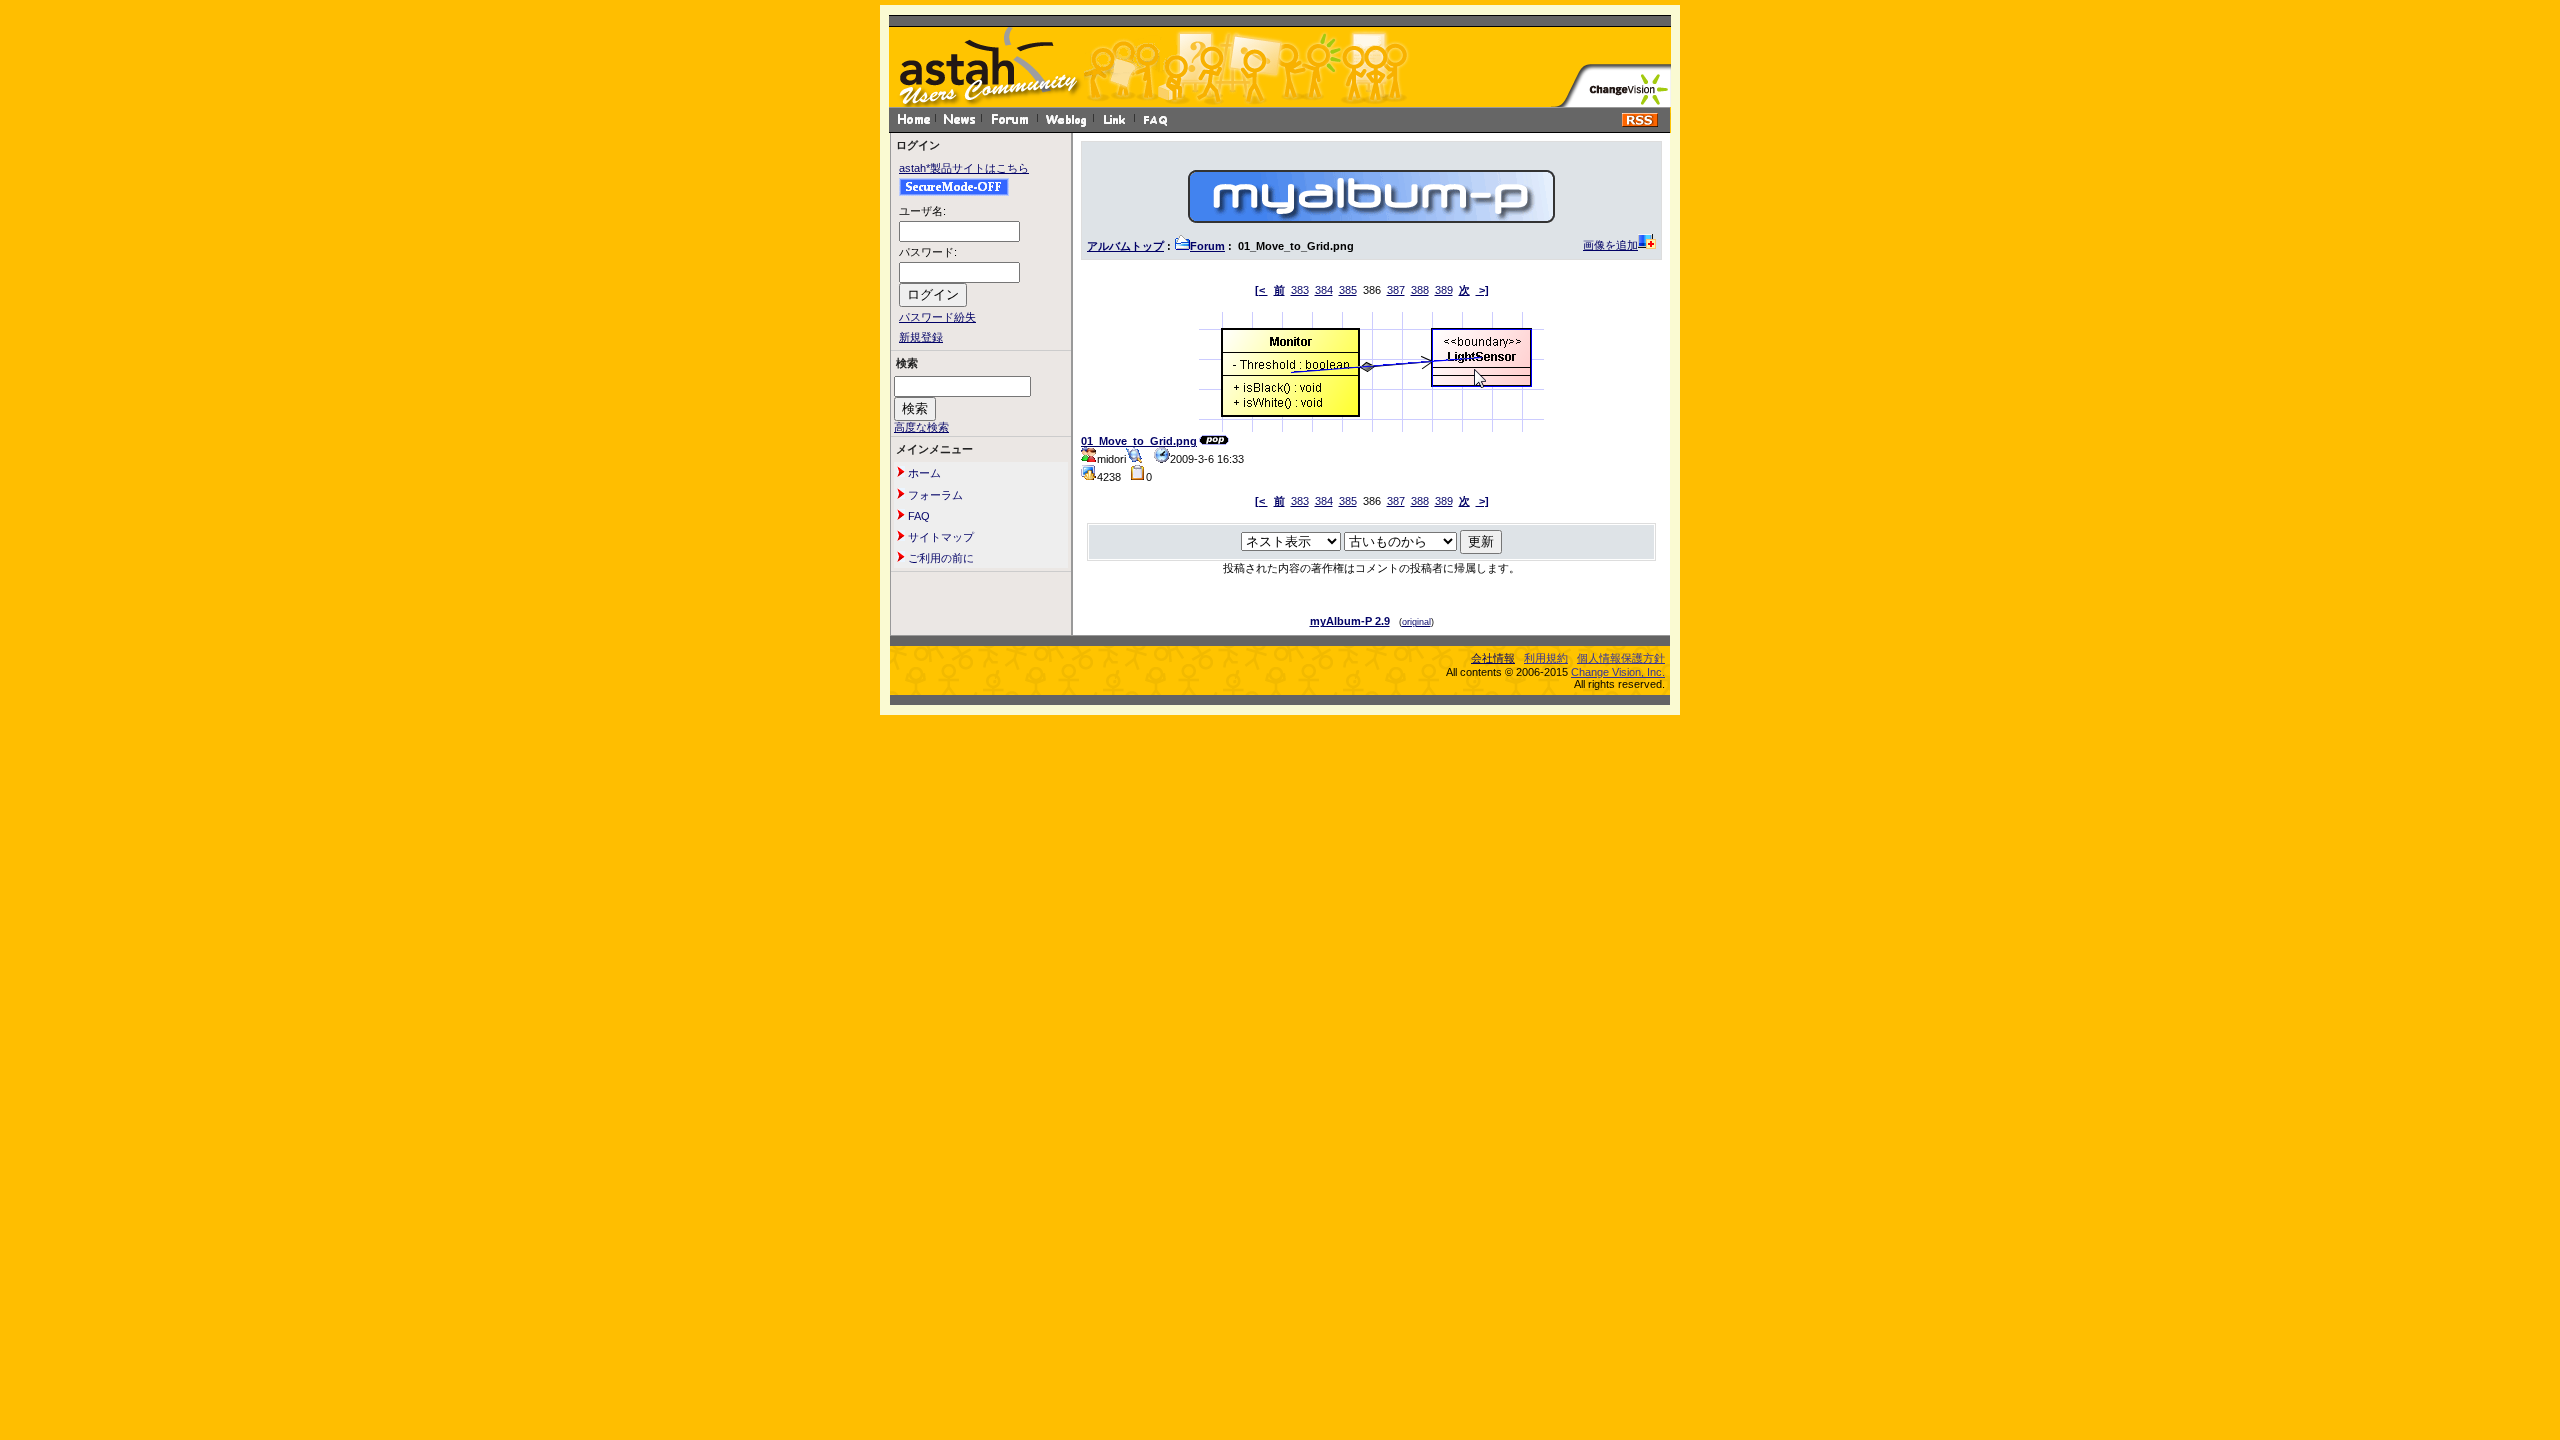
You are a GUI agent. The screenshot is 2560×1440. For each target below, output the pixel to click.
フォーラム (934, 495)
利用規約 (1546, 658)
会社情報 (1493, 658)
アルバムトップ (1125, 246)
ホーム (923, 473)
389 (1444, 290)
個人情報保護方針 (1621, 658)
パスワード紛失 (937, 317)
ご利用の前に (939, 558)
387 (1396, 290)
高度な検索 (921, 427)
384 (1324, 290)
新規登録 (921, 337)
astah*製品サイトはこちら (964, 168)
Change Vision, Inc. (1618, 672)
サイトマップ (939, 537)
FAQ (917, 516)
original (1416, 622)
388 (1420, 290)
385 (1348, 290)
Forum (1207, 246)
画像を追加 (1610, 245)
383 (1300, 290)
